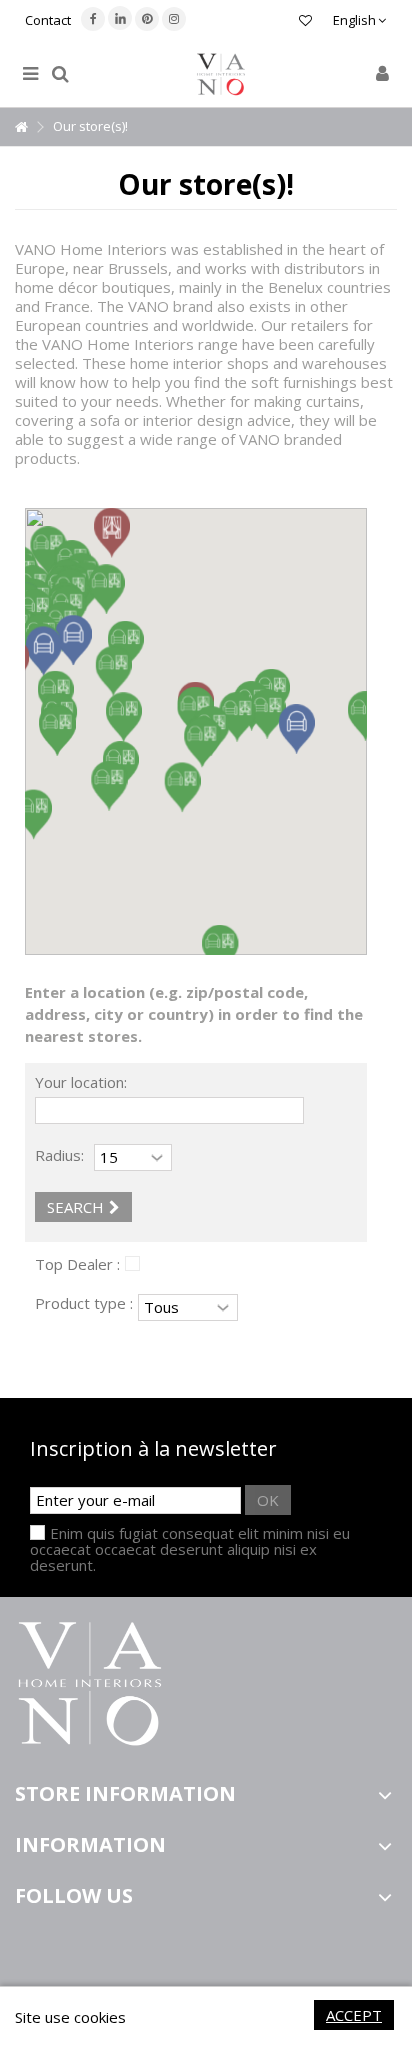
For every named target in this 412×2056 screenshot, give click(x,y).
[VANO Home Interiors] (221, 74)
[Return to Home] (21, 127)
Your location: (81, 1082)
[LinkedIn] (120, 18)
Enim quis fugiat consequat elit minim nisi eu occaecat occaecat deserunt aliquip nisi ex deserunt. (190, 1549)
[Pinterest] (147, 19)
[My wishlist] (305, 22)
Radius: (59, 1155)
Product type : (84, 1303)
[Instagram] (174, 19)
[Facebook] (93, 19)
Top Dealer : (77, 1264)
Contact (48, 20)
